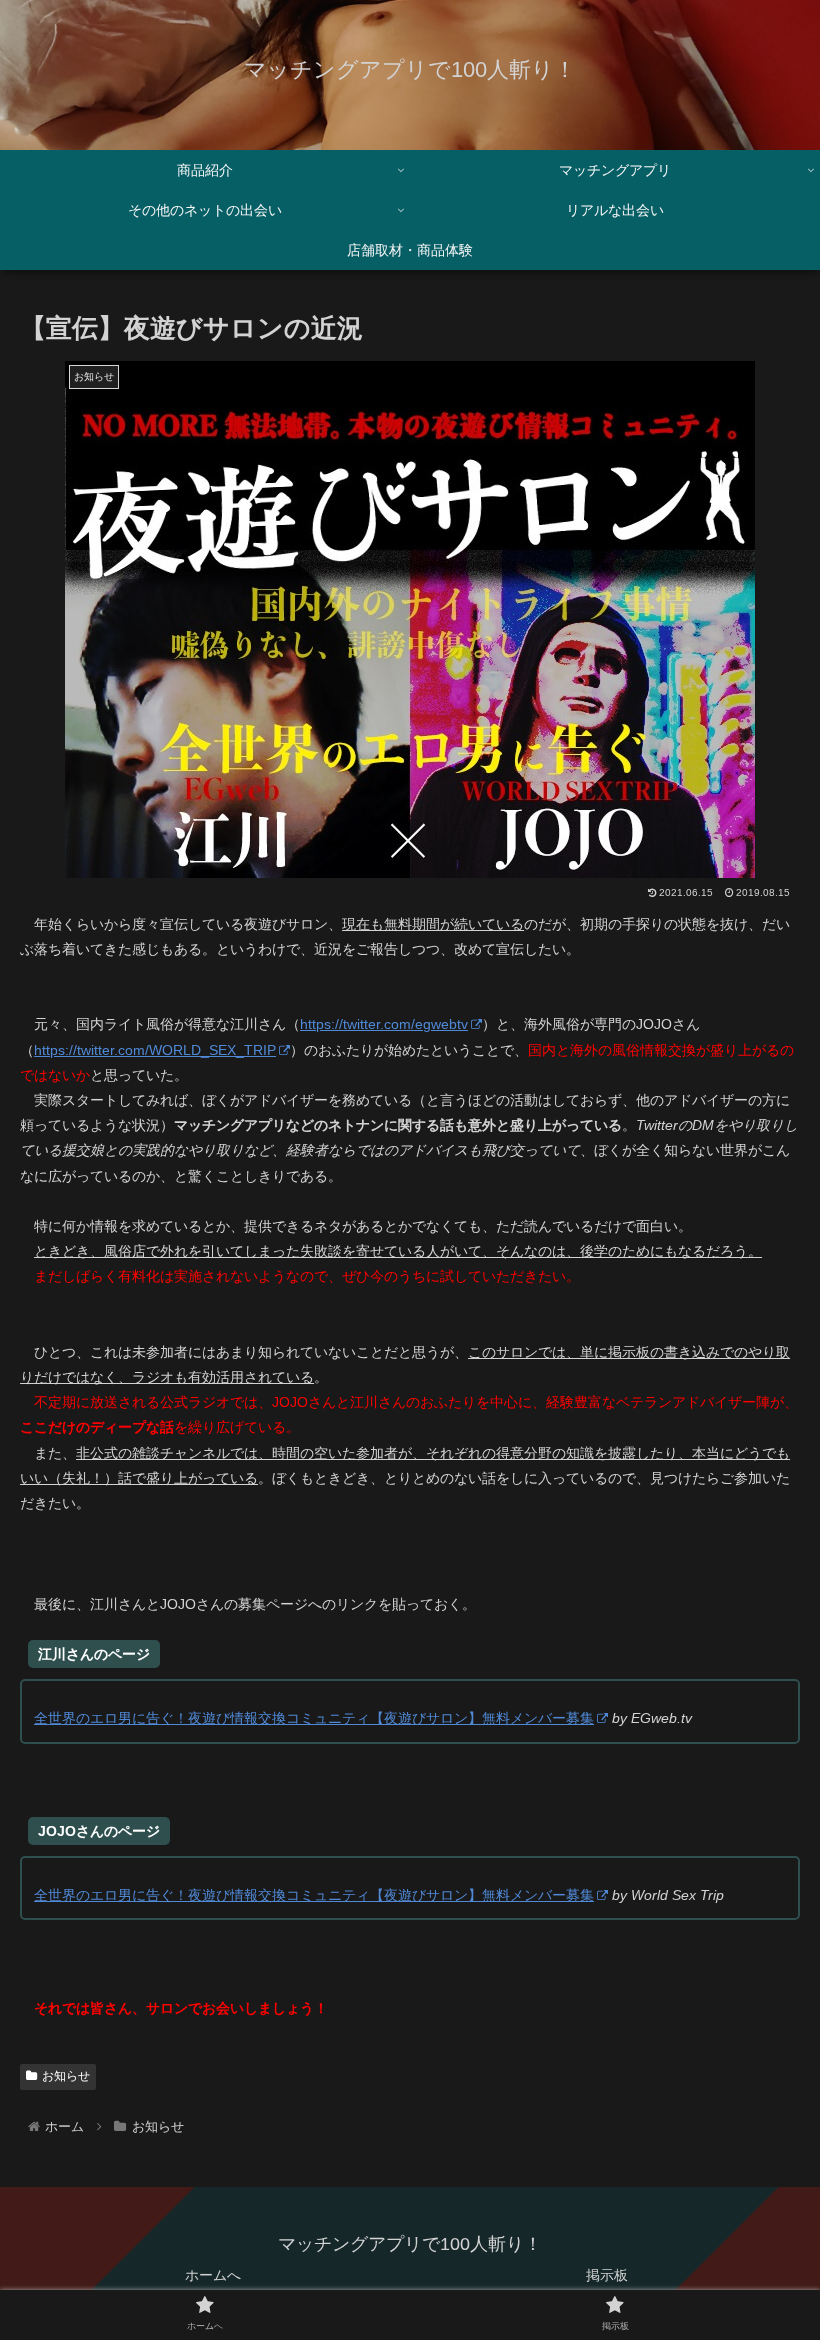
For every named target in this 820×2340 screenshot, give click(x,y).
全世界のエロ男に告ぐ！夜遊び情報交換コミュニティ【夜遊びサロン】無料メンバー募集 (314, 1718)
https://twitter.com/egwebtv (384, 1024)
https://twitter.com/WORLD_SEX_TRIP (155, 1050)
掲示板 (607, 2275)
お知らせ (66, 2076)
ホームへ (213, 2275)
